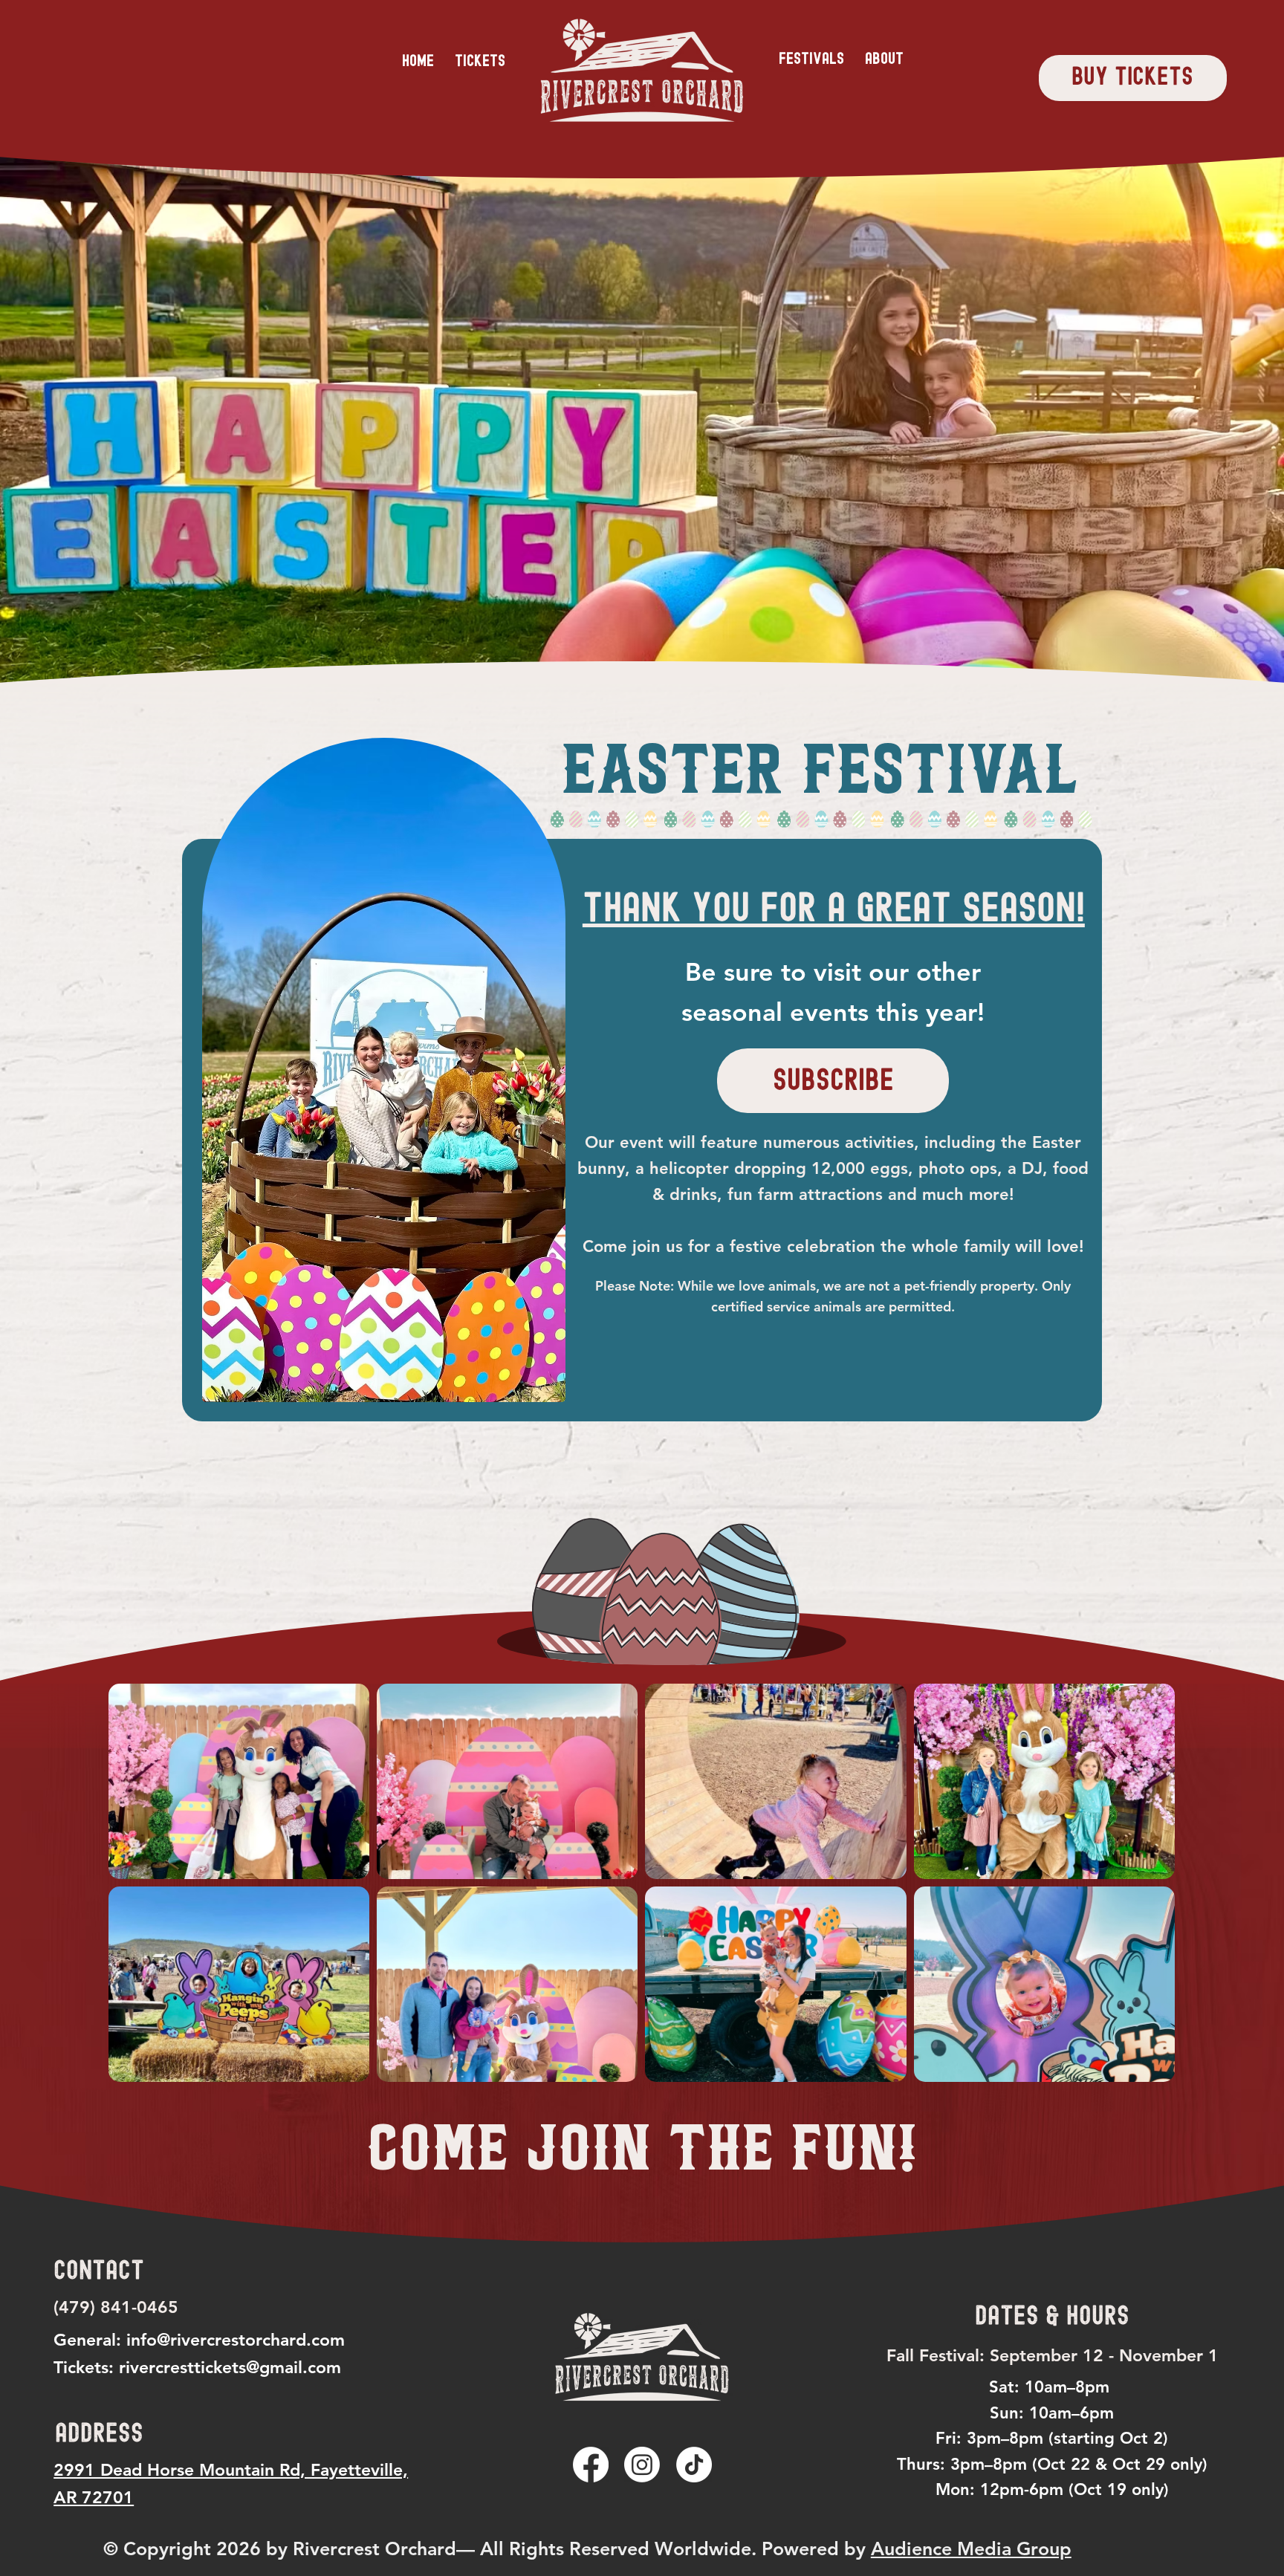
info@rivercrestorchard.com (236, 2340)
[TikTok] (694, 2465)
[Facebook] (591, 2465)
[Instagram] (642, 2465)
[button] (811, 59)
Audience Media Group (971, 2549)
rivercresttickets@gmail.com (230, 2367)
